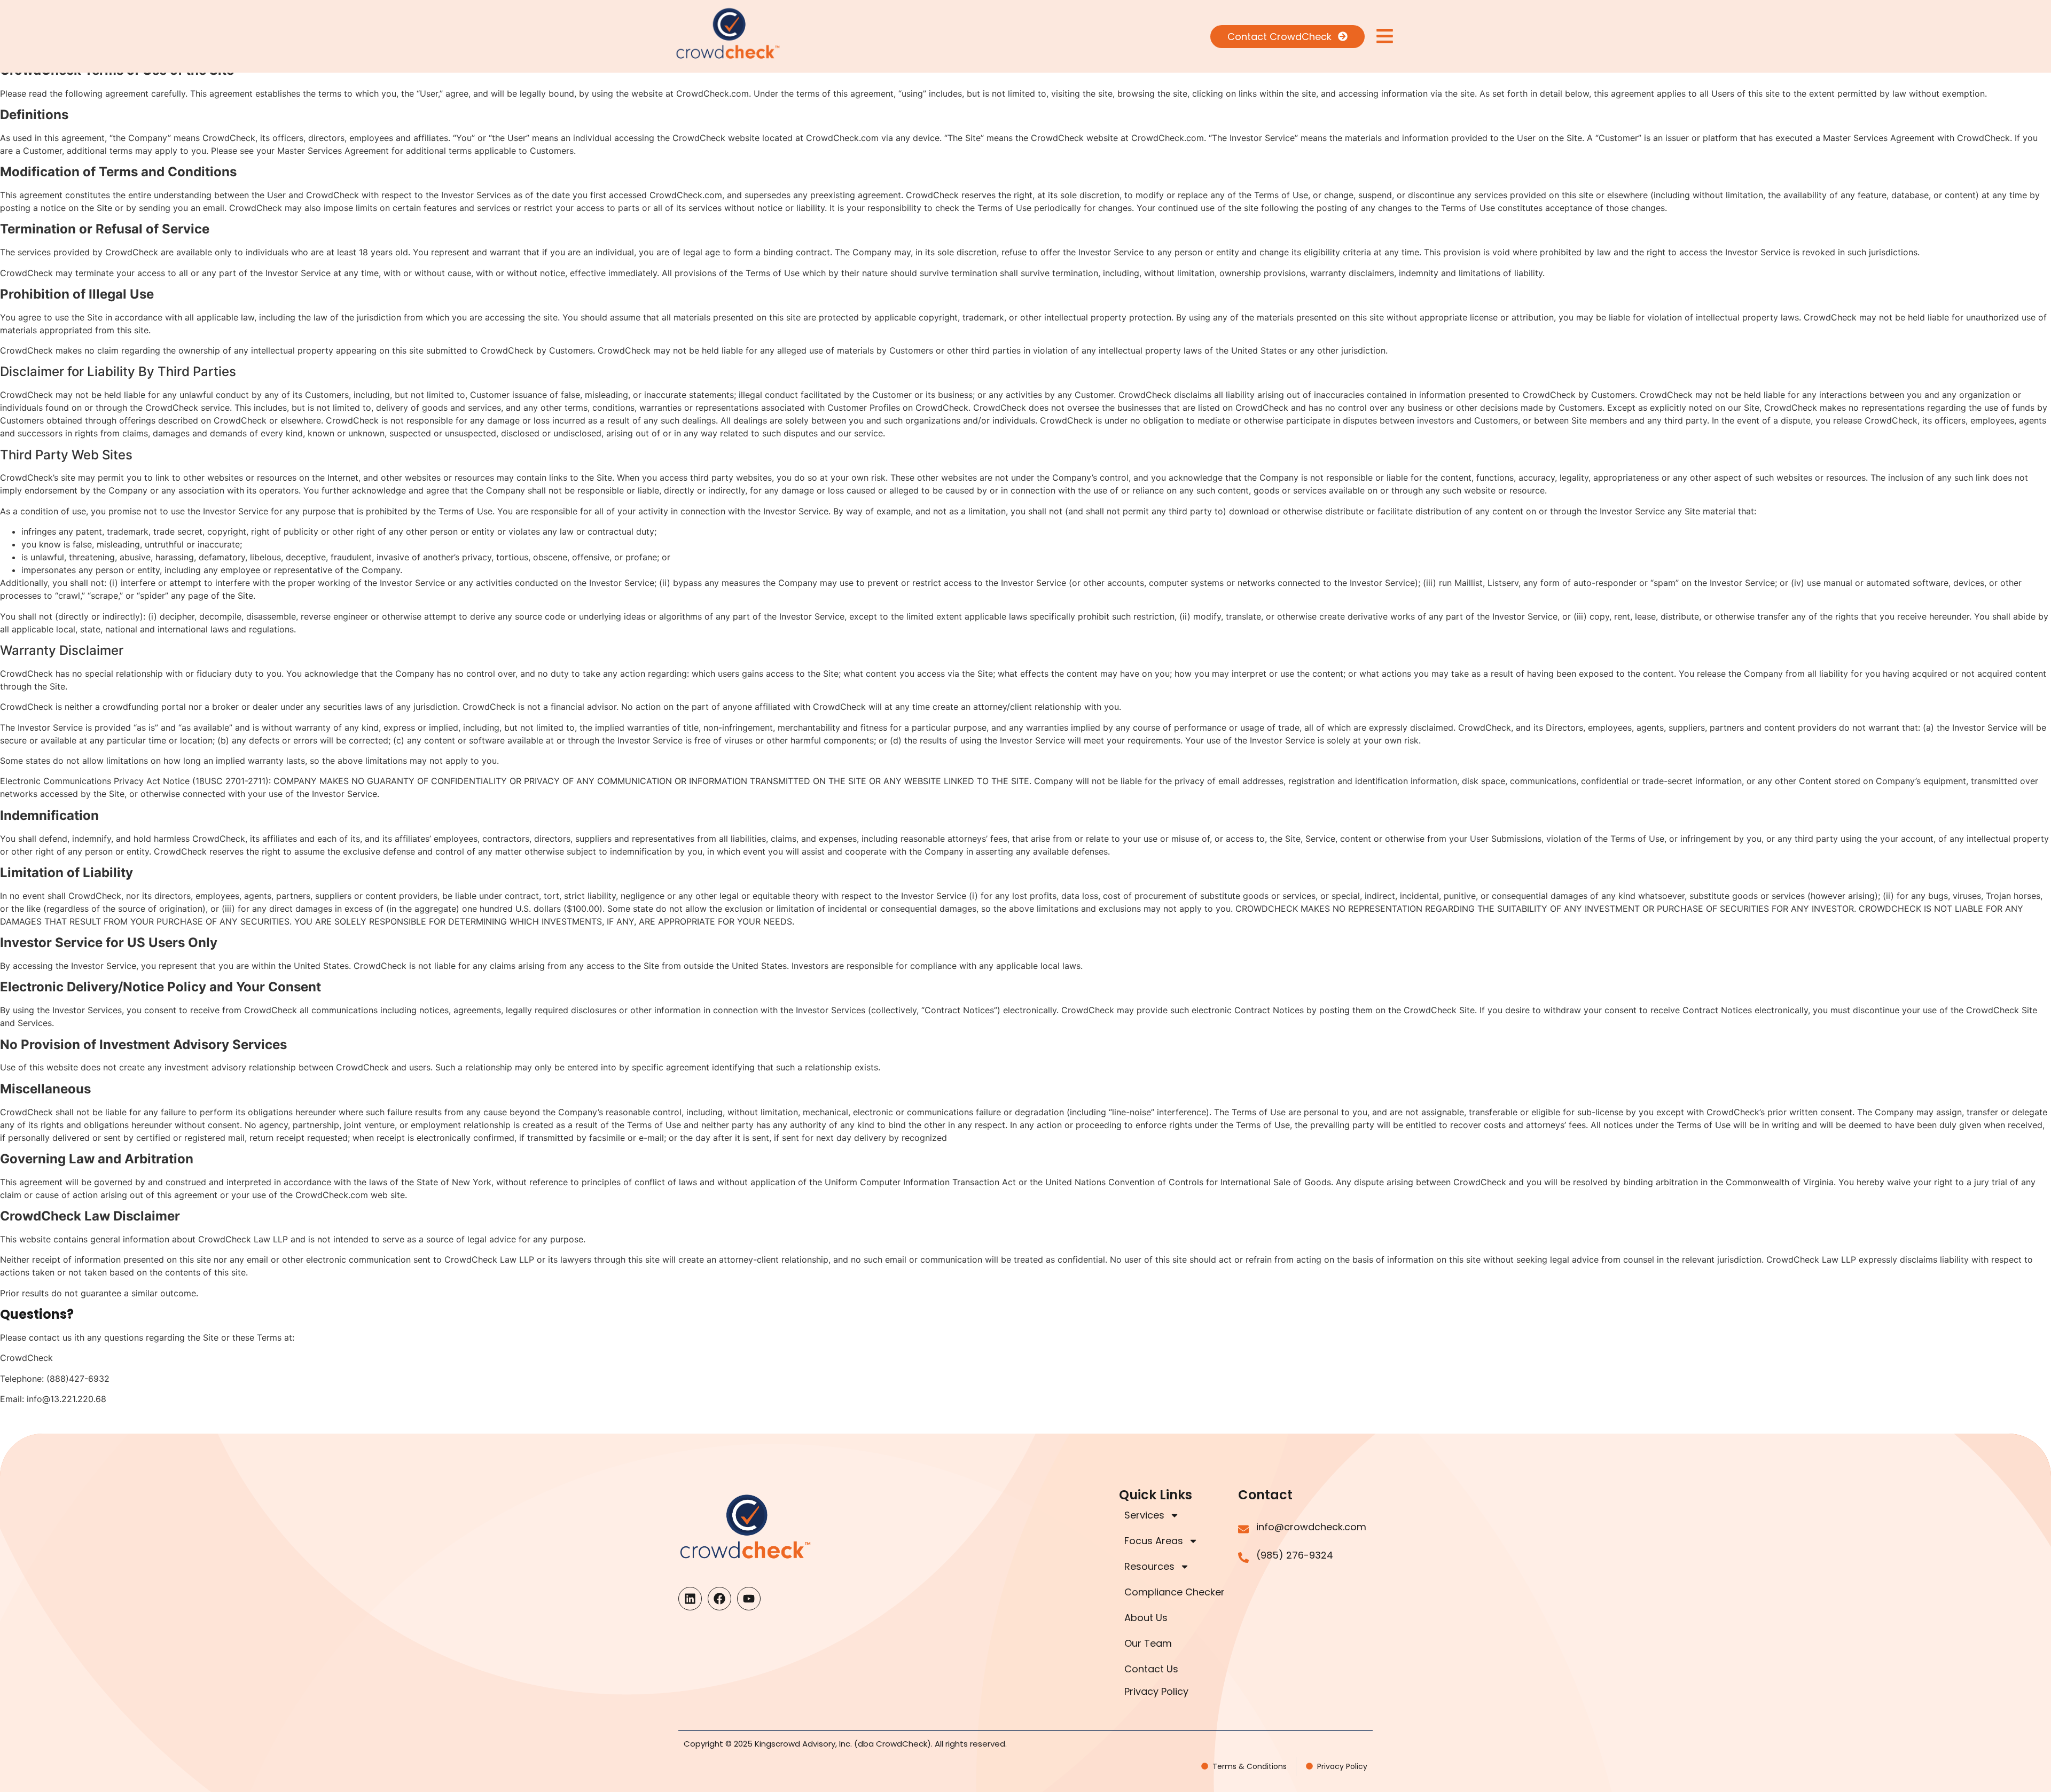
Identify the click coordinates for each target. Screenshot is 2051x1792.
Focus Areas (1154, 1541)
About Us (1146, 1618)
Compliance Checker (1175, 1592)
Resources (1149, 1566)
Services (1144, 1515)
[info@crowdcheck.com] (1243, 1529)
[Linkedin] (690, 1599)
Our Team (1148, 1643)
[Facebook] (719, 1599)
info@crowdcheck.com (1311, 1527)
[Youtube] (749, 1599)
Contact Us (1151, 1669)
